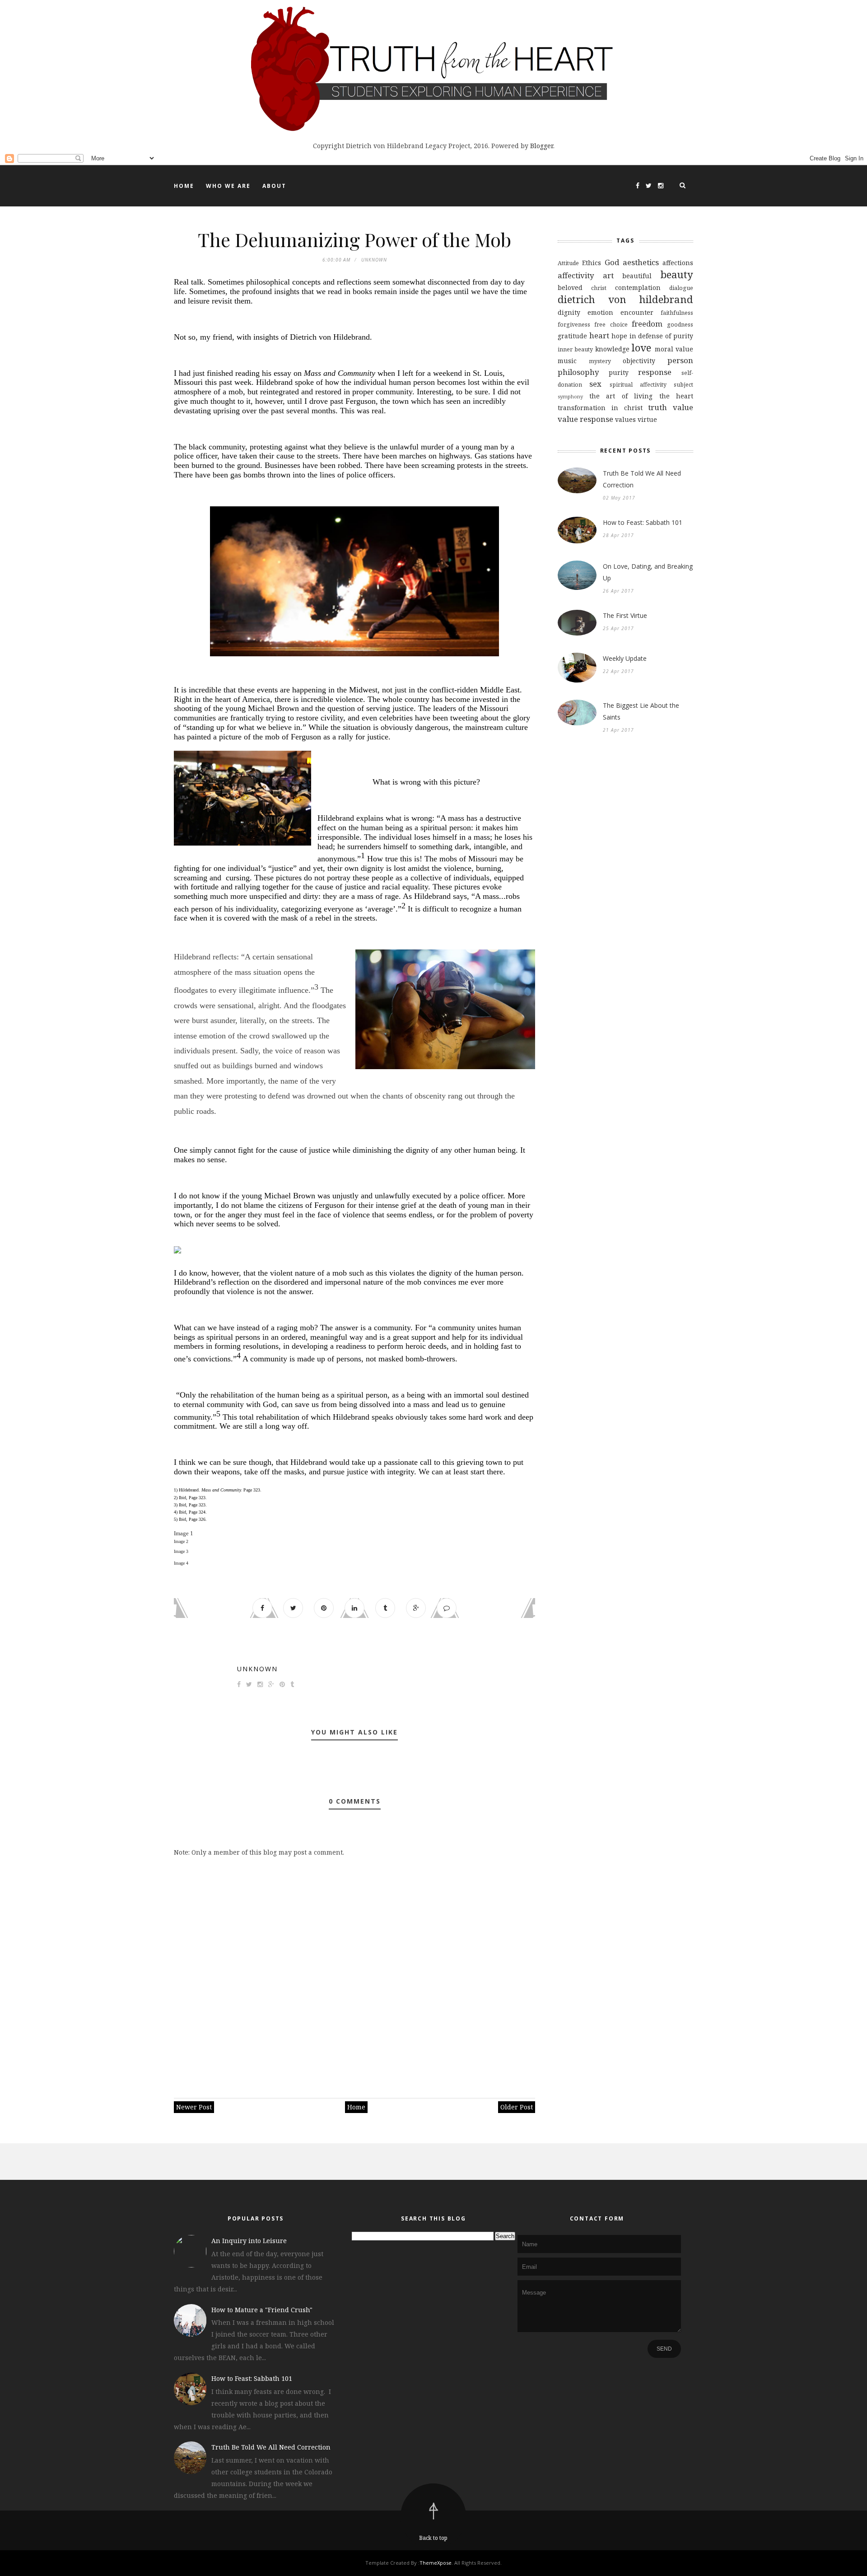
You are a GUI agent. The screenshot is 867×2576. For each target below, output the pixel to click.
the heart (676, 396)
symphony (570, 396)
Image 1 (184, 1533)
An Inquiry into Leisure (249, 2241)
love (641, 348)
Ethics (592, 263)
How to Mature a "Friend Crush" (262, 2310)
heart (599, 335)
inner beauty (575, 349)
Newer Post (194, 2107)
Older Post (517, 2107)
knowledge (612, 349)
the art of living (621, 396)
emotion (600, 312)
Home (184, 186)
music (567, 361)
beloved (570, 288)
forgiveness (574, 325)
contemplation (638, 288)
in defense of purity (662, 336)
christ (599, 288)
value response (585, 419)
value (683, 407)
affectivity (576, 275)
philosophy (578, 372)
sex (595, 384)
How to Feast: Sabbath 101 (643, 522)
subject (683, 385)
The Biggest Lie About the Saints (641, 711)
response (655, 372)
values (625, 419)
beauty (677, 274)
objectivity (639, 361)
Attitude (568, 263)
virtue (647, 419)
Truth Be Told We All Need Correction (642, 479)
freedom (647, 324)
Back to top (433, 2538)
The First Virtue (625, 615)
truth (657, 407)
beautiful (637, 276)
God (612, 262)
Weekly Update (625, 658)
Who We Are (228, 186)
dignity (569, 312)
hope (619, 336)
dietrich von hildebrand (625, 299)
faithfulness (677, 313)
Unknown (257, 1669)
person (680, 360)
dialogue (681, 288)
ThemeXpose (436, 2563)
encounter (637, 312)
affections (678, 263)
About (274, 186)
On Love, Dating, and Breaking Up (648, 572)
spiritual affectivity (638, 385)
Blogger (542, 146)
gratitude (572, 336)
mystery (600, 361)
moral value (674, 349)
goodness (680, 325)
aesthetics (641, 262)
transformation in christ (600, 408)
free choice (611, 325)
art (608, 275)
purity (619, 372)
